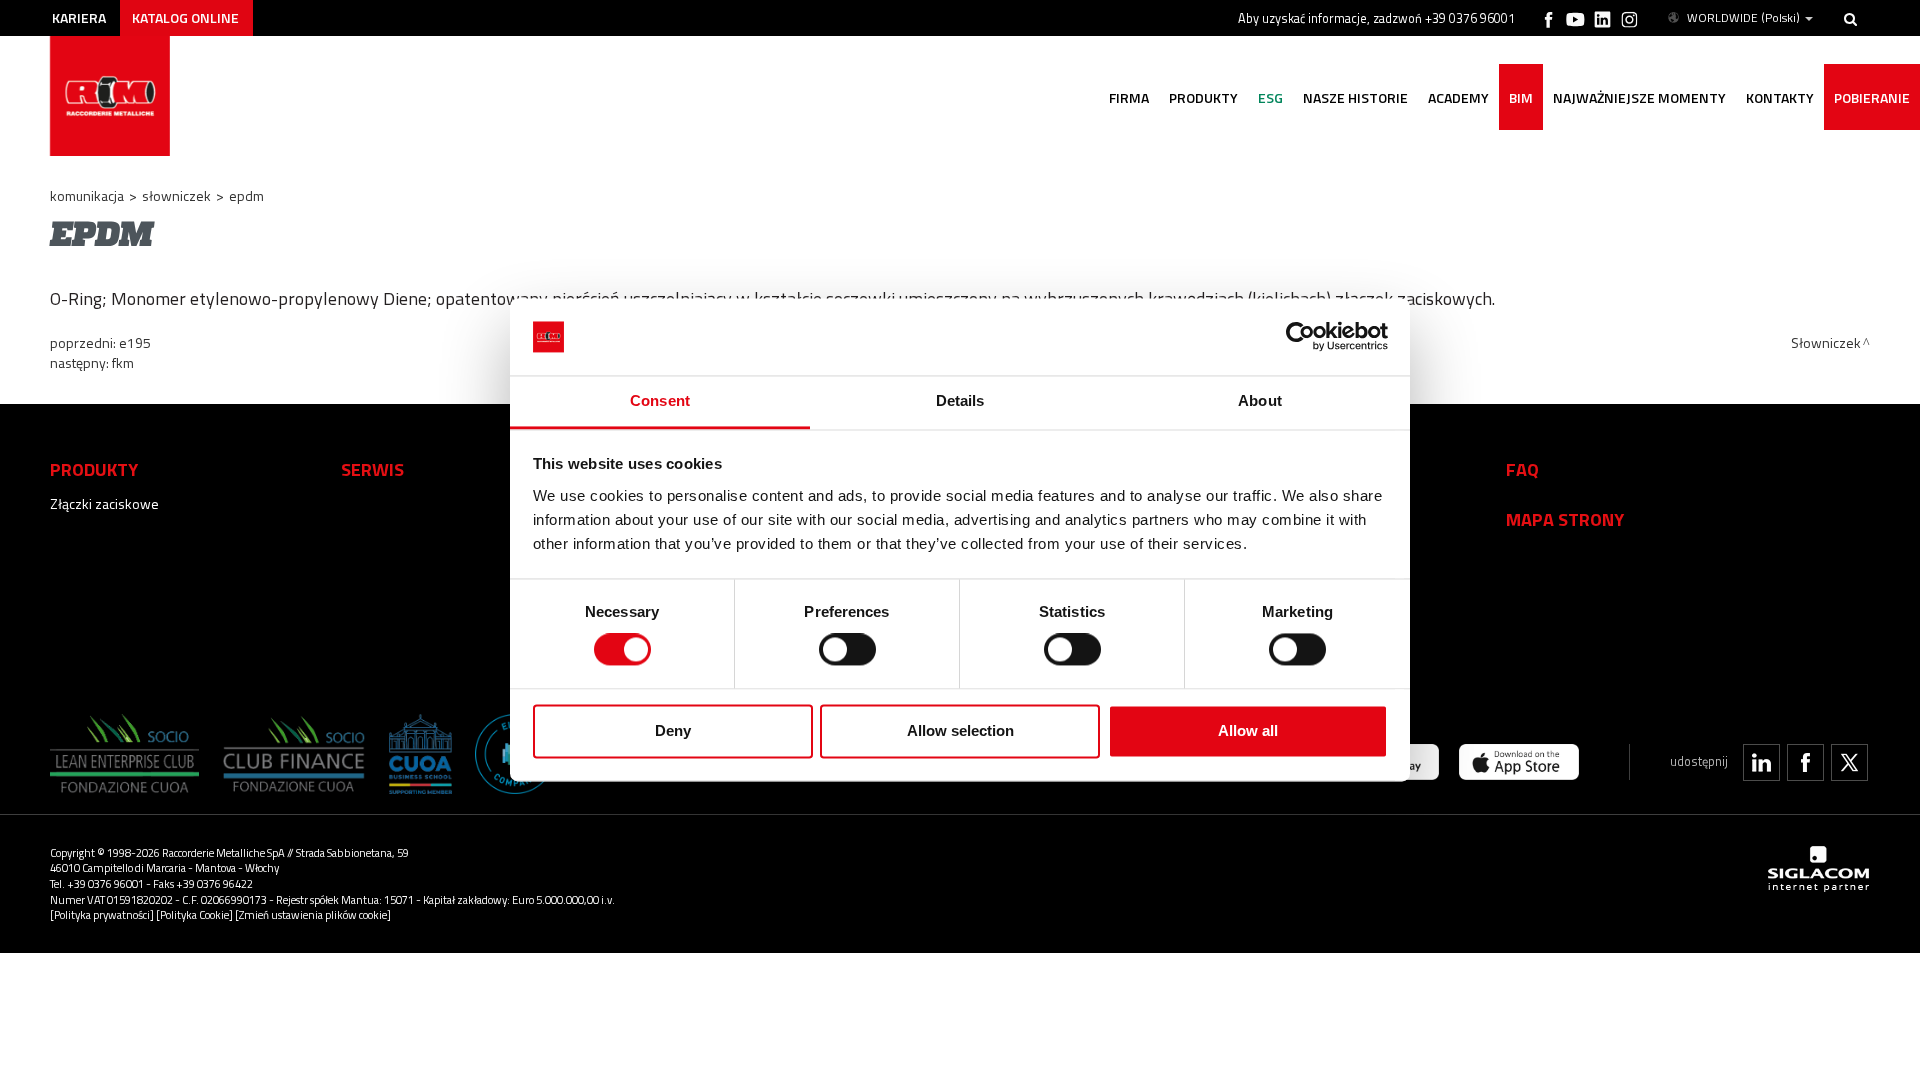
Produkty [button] (1203, 97)
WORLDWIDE (1743, 18)
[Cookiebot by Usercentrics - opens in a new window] (1300, 337)
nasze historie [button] (1355, 97)
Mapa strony (1565, 519)
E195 (135, 342)
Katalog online (185, 17)
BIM (1521, 97)
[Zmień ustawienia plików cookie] (313, 914)
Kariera (79, 17)
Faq (1522, 469)
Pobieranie (1872, 97)
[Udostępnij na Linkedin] (1761, 762)
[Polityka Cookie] (194, 914)
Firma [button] (1129, 97)
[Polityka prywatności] (102, 914)
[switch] (847, 650)
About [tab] (1260, 400)
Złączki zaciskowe (104, 503)
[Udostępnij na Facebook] (1805, 762)
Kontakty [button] (1780, 97)
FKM (123, 362)
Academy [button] (1458, 97)
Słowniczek (176, 195)
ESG (1270, 97)
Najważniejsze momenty (1639, 97)
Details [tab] (960, 400)
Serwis (372, 469)
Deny (673, 730)
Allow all (1248, 730)
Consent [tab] (660, 400)
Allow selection (960, 730)
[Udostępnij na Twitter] (1849, 762)
